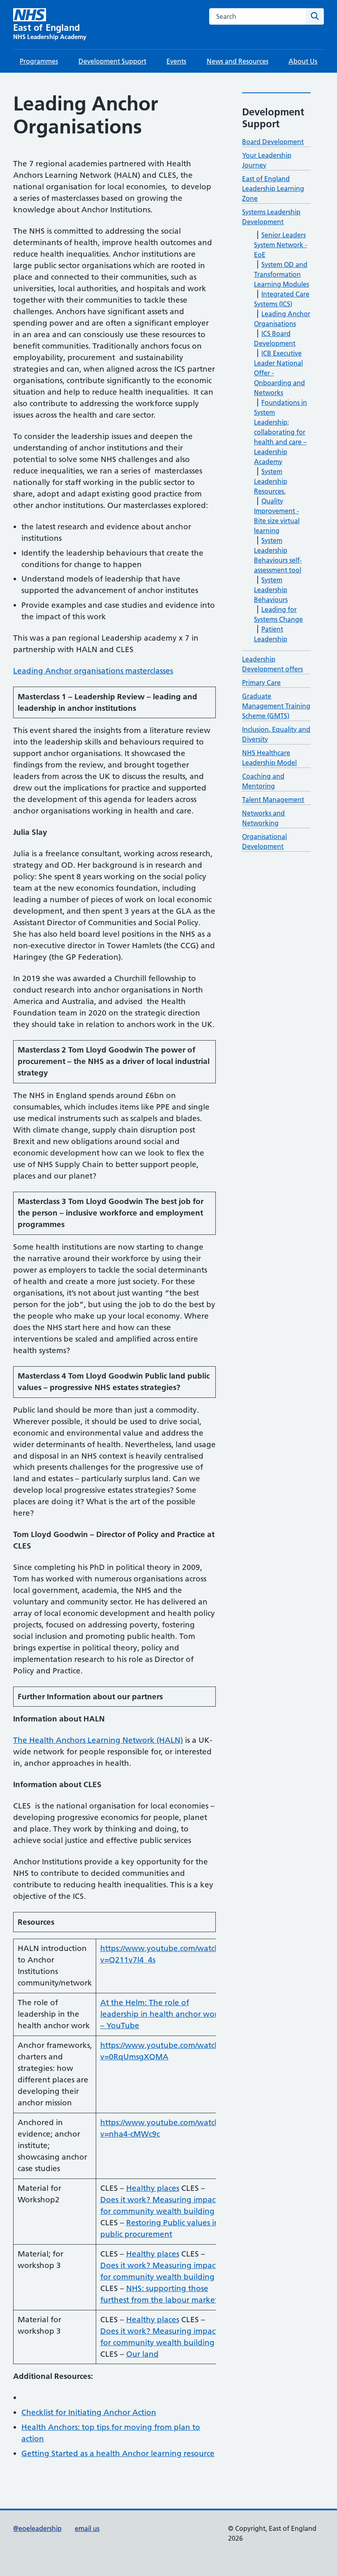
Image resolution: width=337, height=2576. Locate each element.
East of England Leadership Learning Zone (273, 188)
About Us (303, 61)
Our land (142, 2354)
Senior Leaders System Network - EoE (280, 245)
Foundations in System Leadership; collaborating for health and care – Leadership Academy (280, 432)
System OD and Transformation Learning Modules (282, 274)
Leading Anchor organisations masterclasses (93, 671)
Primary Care (261, 682)
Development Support (112, 61)
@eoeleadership (37, 2528)
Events (176, 61)
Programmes (39, 61)
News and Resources (238, 61)
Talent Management (273, 800)
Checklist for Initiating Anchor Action (89, 2412)
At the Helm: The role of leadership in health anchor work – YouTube (161, 2014)
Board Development (273, 142)
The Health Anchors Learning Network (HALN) (98, 1740)
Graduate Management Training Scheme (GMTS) (276, 706)
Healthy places (153, 2188)
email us (87, 2528)
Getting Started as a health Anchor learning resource (118, 2453)
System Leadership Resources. (271, 481)
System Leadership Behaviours (271, 590)
